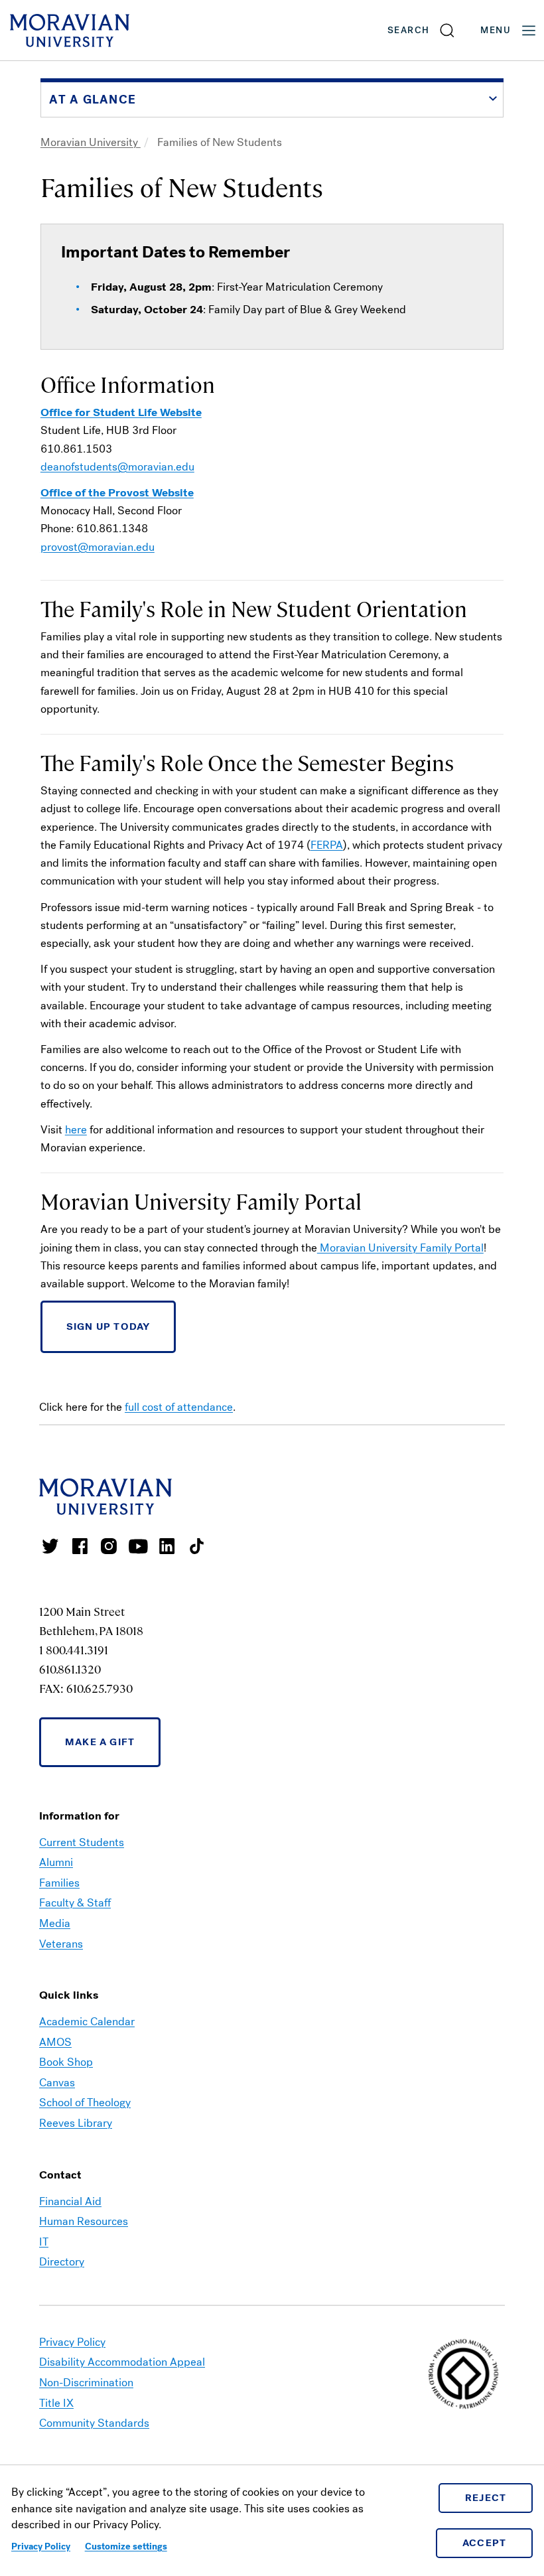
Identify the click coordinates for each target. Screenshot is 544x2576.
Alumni (56, 1862)
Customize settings (126, 2546)
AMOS (55, 2042)
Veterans (61, 1944)
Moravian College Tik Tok (196, 1546)
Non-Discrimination (86, 2383)
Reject (486, 2498)
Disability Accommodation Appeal (122, 2362)
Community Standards (94, 2423)
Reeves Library (76, 2123)
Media (55, 1923)
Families (59, 1883)
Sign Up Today (108, 1326)
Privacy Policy (41, 2546)
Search (408, 30)
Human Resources (84, 2221)
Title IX (56, 2403)
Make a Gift (100, 1742)
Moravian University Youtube (138, 1546)
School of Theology (85, 2103)
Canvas (57, 2083)
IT (44, 2242)
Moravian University (91, 142)
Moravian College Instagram (109, 1546)
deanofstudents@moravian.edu (117, 467)
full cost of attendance (179, 1407)
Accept (485, 2543)
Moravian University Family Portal (400, 1248)
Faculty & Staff (75, 1903)
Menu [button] (496, 30)
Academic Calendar (87, 2022)
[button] (422, 30)
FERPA (327, 845)
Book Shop (66, 2062)
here (76, 1130)
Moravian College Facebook (80, 1546)
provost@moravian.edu (98, 547)
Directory (62, 2262)
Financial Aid (70, 2201)
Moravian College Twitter (50, 1546)
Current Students (82, 1842)
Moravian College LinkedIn (167, 1546)
